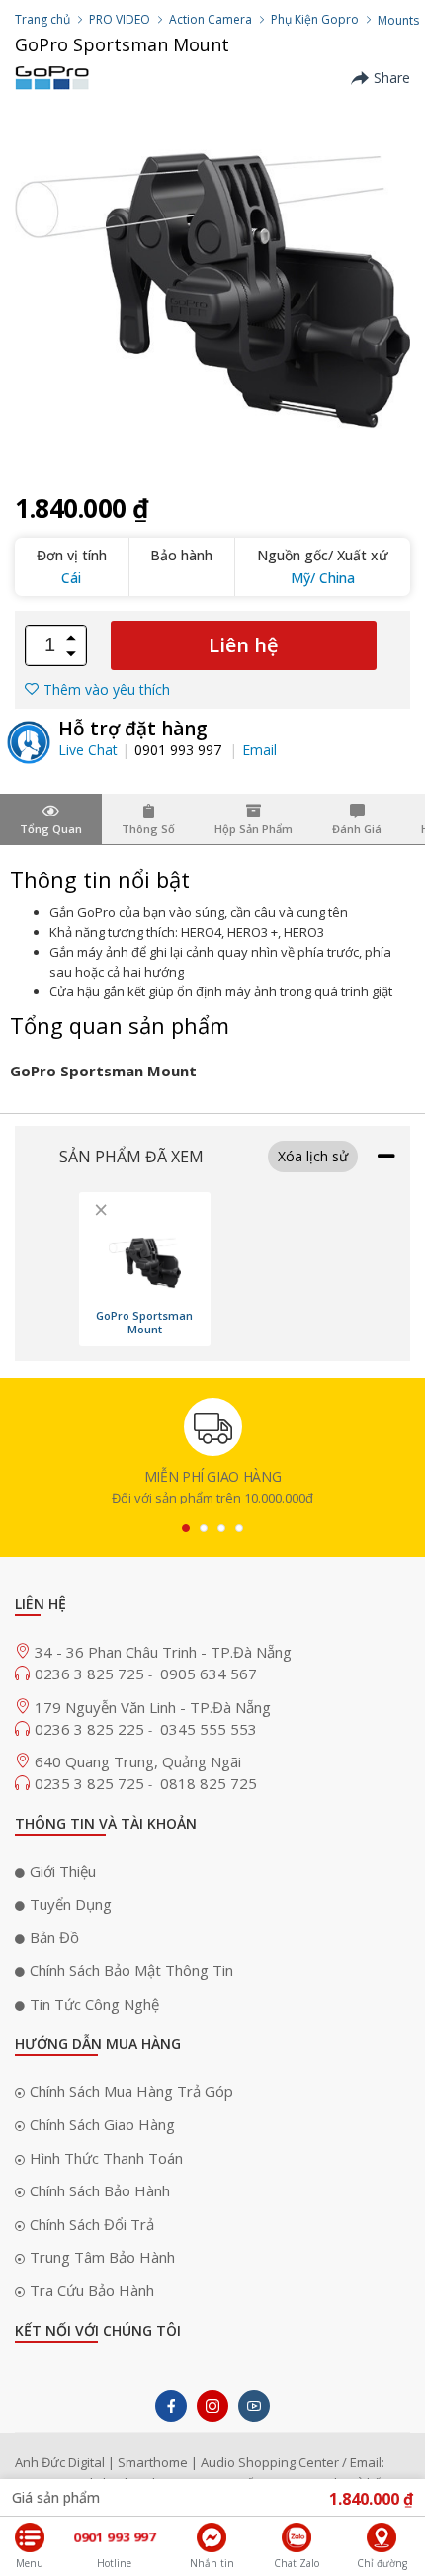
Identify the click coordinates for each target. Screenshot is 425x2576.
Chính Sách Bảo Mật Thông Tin (131, 1970)
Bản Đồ (54, 1937)
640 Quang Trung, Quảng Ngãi (138, 1761)
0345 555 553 (209, 1729)
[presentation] (186, 1528)
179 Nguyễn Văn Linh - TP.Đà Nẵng (153, 1707)
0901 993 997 (180, 750)
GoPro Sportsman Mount (144, 1323)
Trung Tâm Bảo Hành (102, 2257)
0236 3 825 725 (91, 1674)
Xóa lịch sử (313, 1156)
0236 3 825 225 (91, 1729)
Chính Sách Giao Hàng (102, 2124)
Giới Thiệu (63, 1871)
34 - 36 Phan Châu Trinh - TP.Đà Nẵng (163, 1652)
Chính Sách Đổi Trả (92, 2224)
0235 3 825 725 (91, 1783)
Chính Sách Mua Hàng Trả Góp (131, 2091)
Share (392, 78)
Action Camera (211, 19)
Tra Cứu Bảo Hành (92, 2290)
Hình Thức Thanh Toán (106, 2158)
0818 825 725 (209, 1783)
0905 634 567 (209, 1674)
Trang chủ (42, 19)
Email (259, 750)
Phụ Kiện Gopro (315, 19)
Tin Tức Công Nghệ (94, 2004)
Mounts (398, 20)
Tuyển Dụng (71, 1904)
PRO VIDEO (120, 19)
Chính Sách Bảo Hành (100, 2190)
